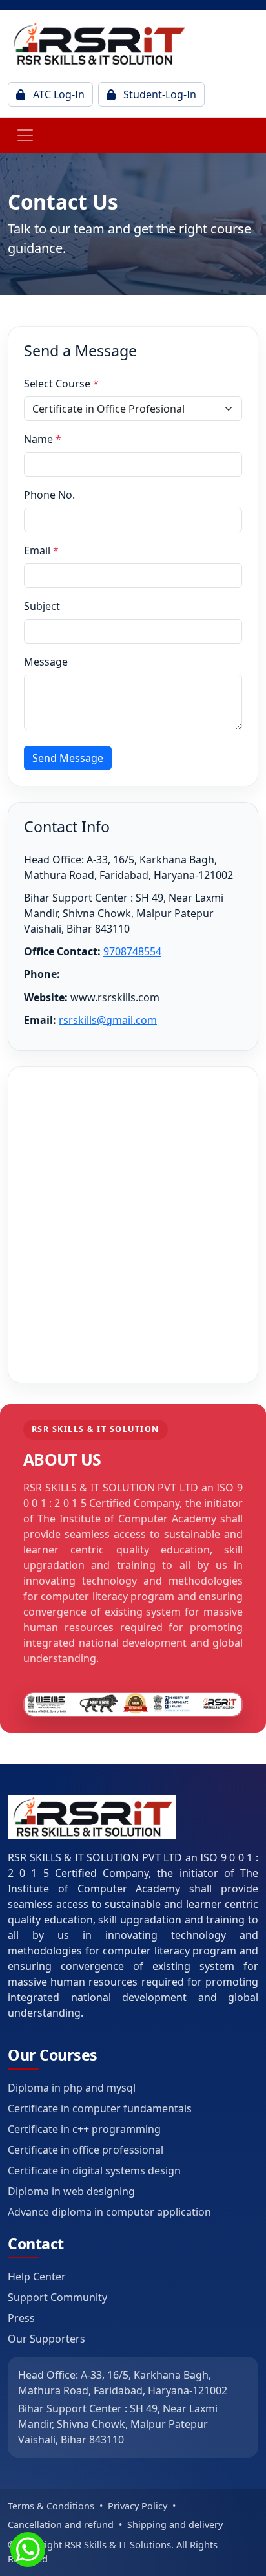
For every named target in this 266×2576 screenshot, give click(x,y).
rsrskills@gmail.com (108, 1020)
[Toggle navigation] (25, 135)
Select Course (61, 384)
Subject (42, 606)
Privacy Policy (138, 2506)
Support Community (57, 2297)
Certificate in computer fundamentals (100, 2108)
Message (46, 662)
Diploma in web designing (71, 2191)
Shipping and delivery (175, 2525)
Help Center (37, 2277)
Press (21, 2318)
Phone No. (49, 495)
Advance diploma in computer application (109, 2212)
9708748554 (132, 951)
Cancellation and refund (61, 2525)
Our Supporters (46, 2339)
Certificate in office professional (86, 2150)
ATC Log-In (57, 94)
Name (43, 439)
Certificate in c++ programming (84, 2129)
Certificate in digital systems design (94, 2170)
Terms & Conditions (51, 2506)
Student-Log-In (159, 94)
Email (41, 550)
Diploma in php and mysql (72, 2088)
